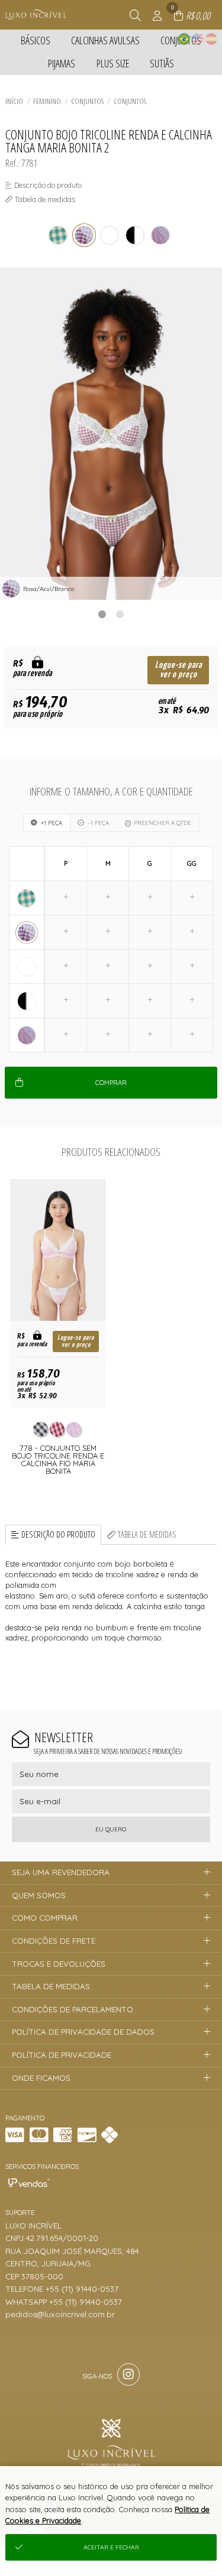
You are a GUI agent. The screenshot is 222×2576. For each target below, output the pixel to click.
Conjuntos (87, 101)
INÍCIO (14, 101)
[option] (111, 434)
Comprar (111, 1083)
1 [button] (102, 614)
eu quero (111, 1829)
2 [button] (120, 614)
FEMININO (47, 101)
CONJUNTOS (130, 101)
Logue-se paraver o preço (178, 670)
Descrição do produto (58, 1534)
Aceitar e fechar (111, 2547)
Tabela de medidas (147, 1534)
